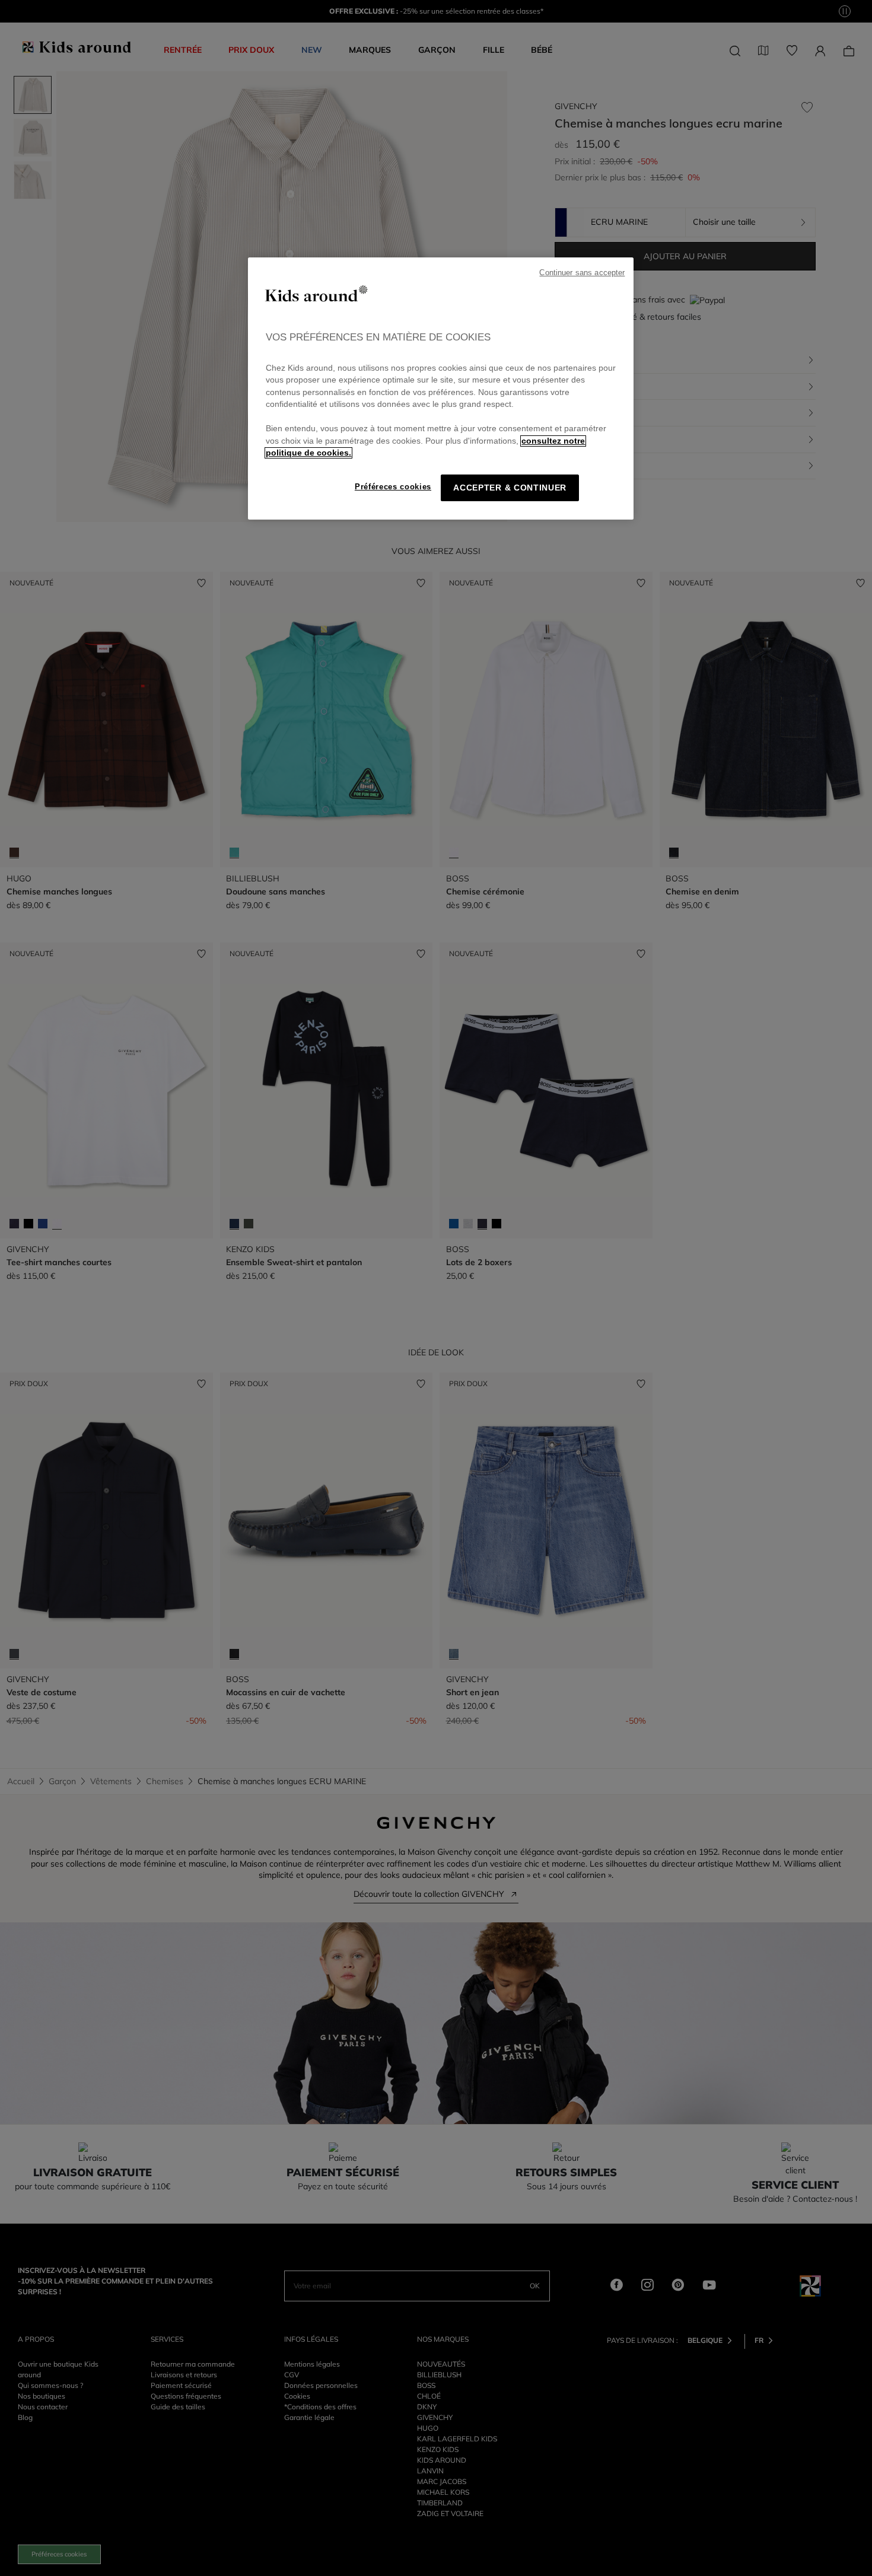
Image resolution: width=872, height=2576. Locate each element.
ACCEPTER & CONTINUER (510, 488)
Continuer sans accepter (582, 273)
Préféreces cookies (393, 487)
